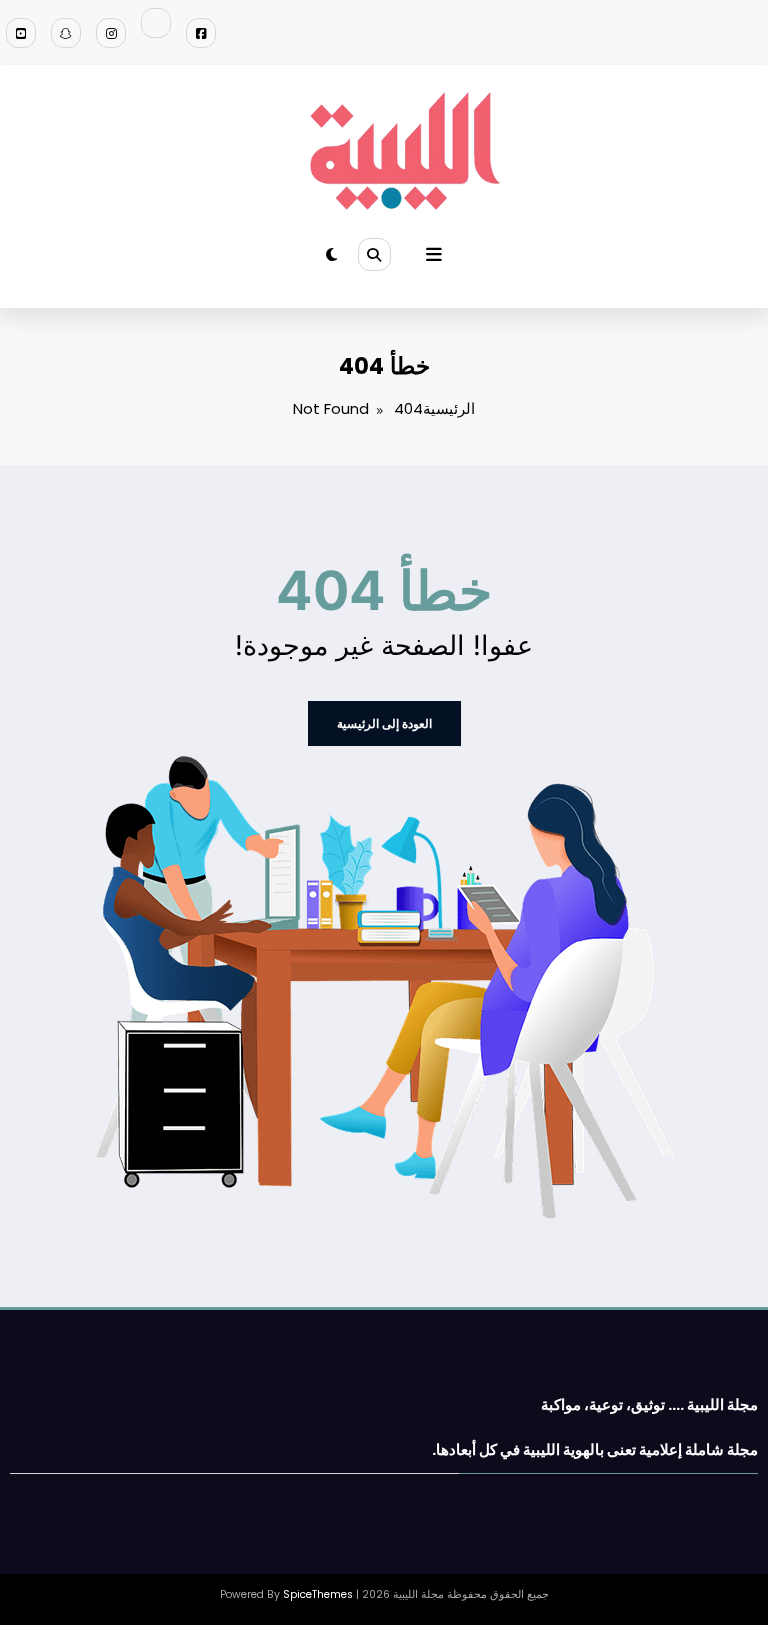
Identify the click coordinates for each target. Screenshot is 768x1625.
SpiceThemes (318, 1594)
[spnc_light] (331, 254)
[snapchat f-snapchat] (66, 33)
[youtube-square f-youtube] (21, 33)
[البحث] (374, 254)
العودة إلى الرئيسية (384, 723)
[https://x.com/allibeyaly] (156, 23)
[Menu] (434, 255)
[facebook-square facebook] (201, 33)
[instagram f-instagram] (111, 33)
